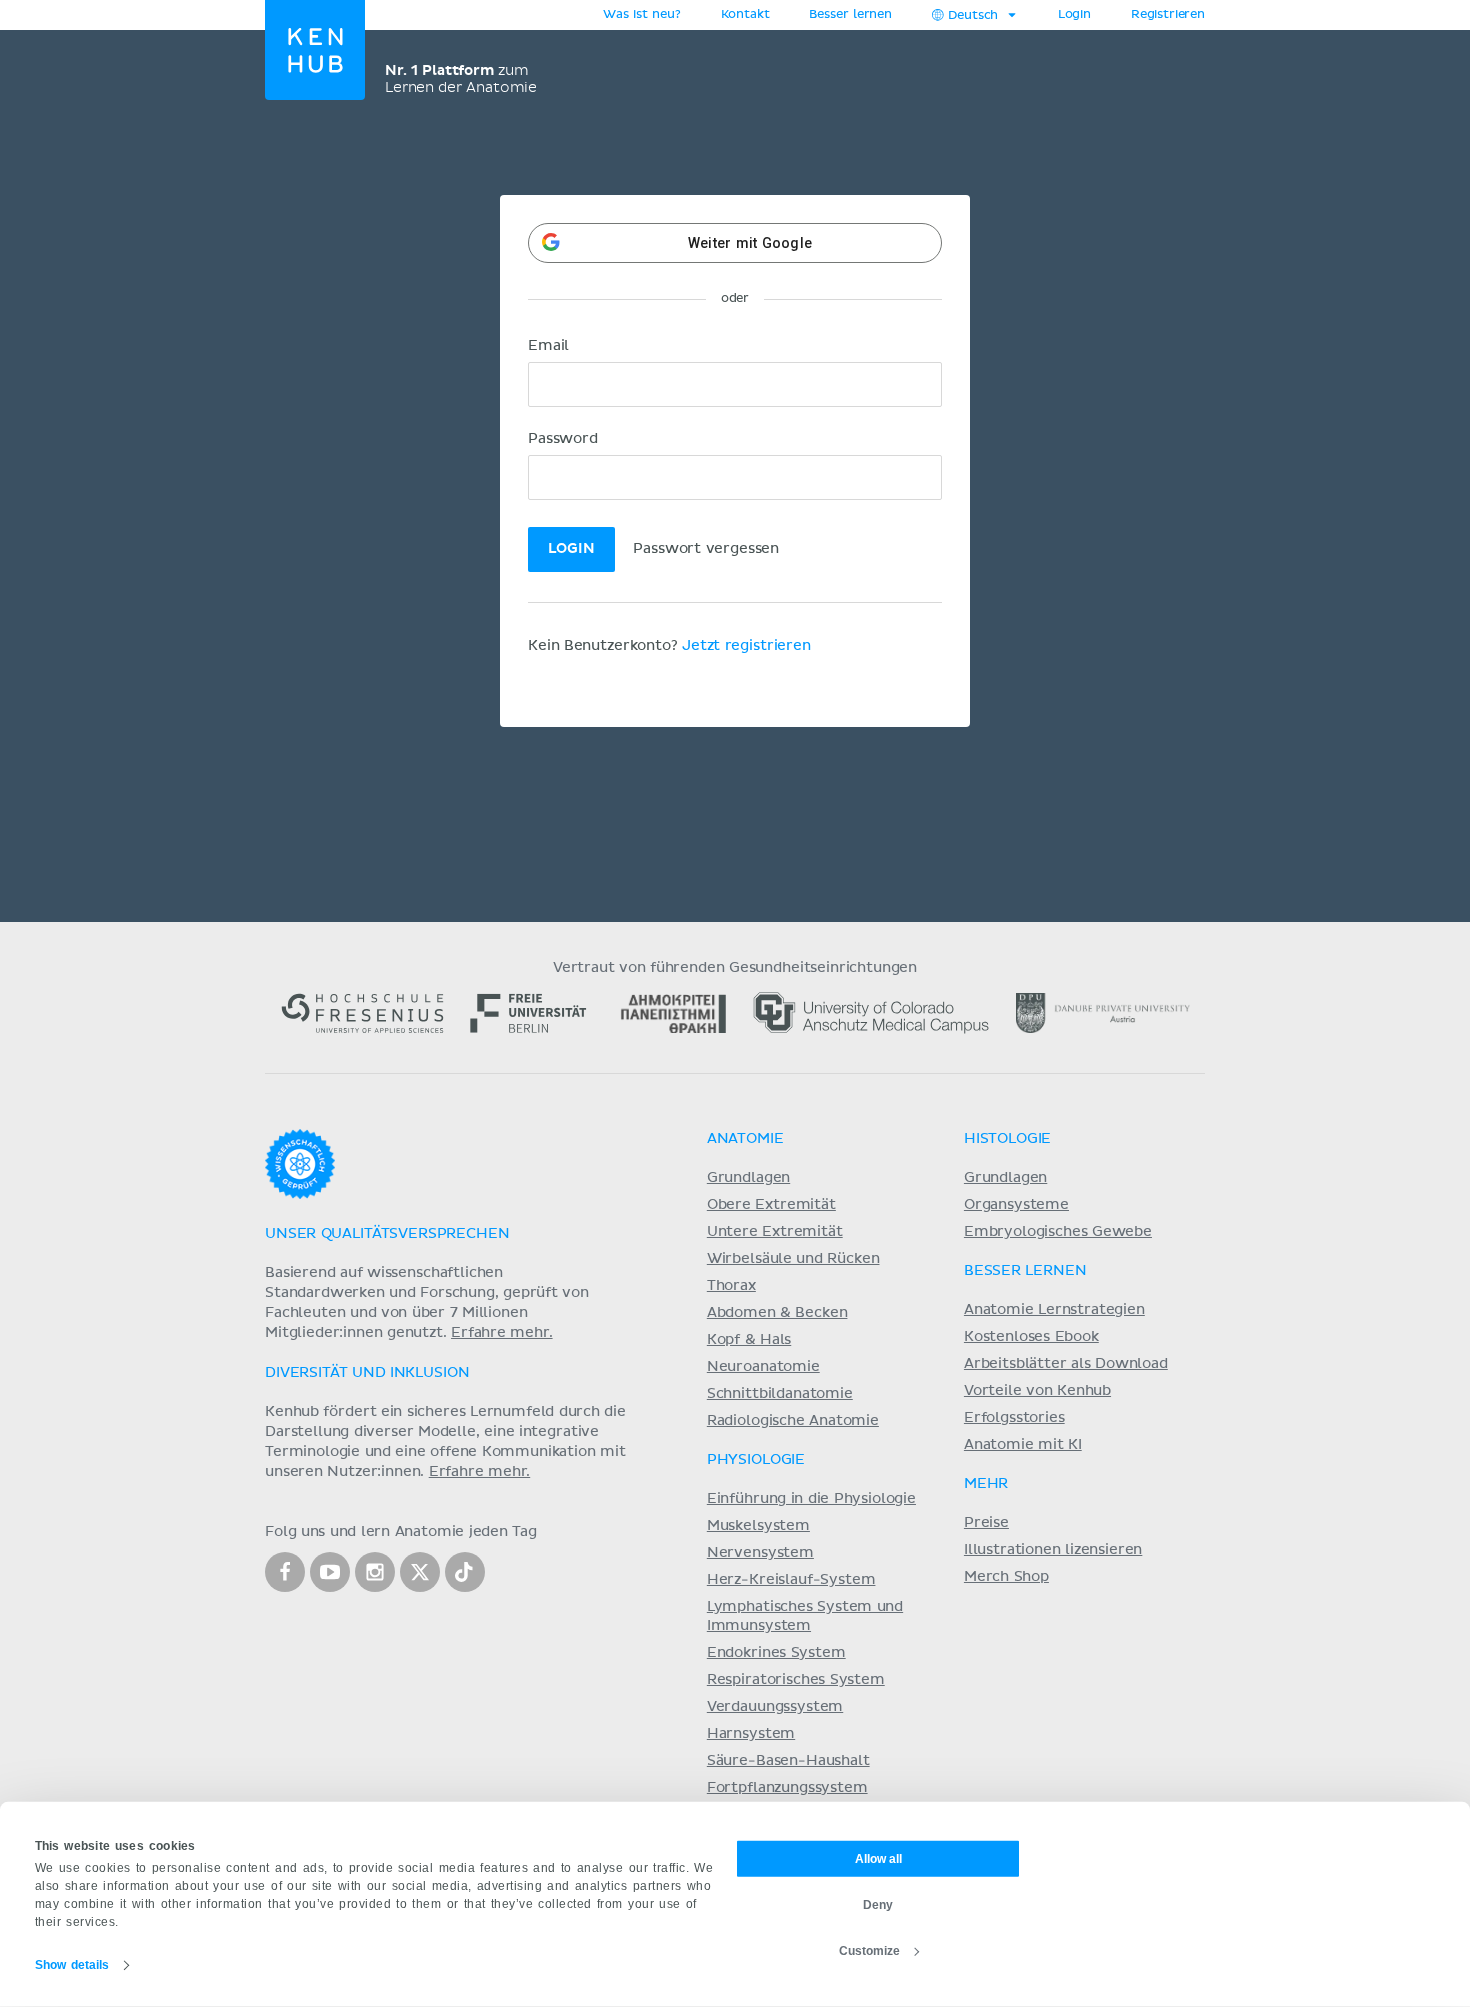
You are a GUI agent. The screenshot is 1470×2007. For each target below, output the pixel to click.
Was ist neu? (641, 15)
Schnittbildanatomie (780, 1394)
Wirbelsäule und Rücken (793, 1259)
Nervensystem (760, 1553)
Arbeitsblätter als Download (1066, 1364)
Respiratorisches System (796, 1680)
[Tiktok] (465, 1572)
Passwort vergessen (706, 549)
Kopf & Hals (749, 1340)
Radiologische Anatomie (793, 1421)
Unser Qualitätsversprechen (387, 1234)
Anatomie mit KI (1023, 1445)
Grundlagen (748, 1178)
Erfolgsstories (1014, 1418)
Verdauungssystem (775, 1707)
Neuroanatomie (763, 1367)
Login (1074, 15)
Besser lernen (850, 15)
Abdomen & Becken (777, 1313)
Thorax (731, 1286)
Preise (986, 1523)
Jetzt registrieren (746, 646)
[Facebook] (285, 1572)
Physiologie (756, 1460)
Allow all (878, 1858)
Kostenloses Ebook (1031, 1337)
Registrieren (1168, 15)
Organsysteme (1016, 1205)
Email (548, 346)
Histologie (1007, 1139)
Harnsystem (751, 1734)
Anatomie (745, 1139)
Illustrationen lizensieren (1053, 1550)
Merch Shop (1006, 1577)
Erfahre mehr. (502, 1333)
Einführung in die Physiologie (811, 1499)
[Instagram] (375, 1572)
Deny (878, 1904)
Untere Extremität (775, 1232)
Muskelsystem (758, 1526)
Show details (72, 1965)
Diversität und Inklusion (367, 1373)
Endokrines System (776, 1653)
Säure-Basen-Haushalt (788, 1761)
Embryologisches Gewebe (1058, 1232)
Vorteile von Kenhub (1037, 1391)
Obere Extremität (771, 1205)
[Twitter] (420, 1572)
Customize (869, 1950)
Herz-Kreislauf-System (791, 1580)
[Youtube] (330, 1572)
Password (563, 439)
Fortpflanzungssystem (787, 1788)
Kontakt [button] (745, 15)
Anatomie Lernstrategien (1054, 1310)
